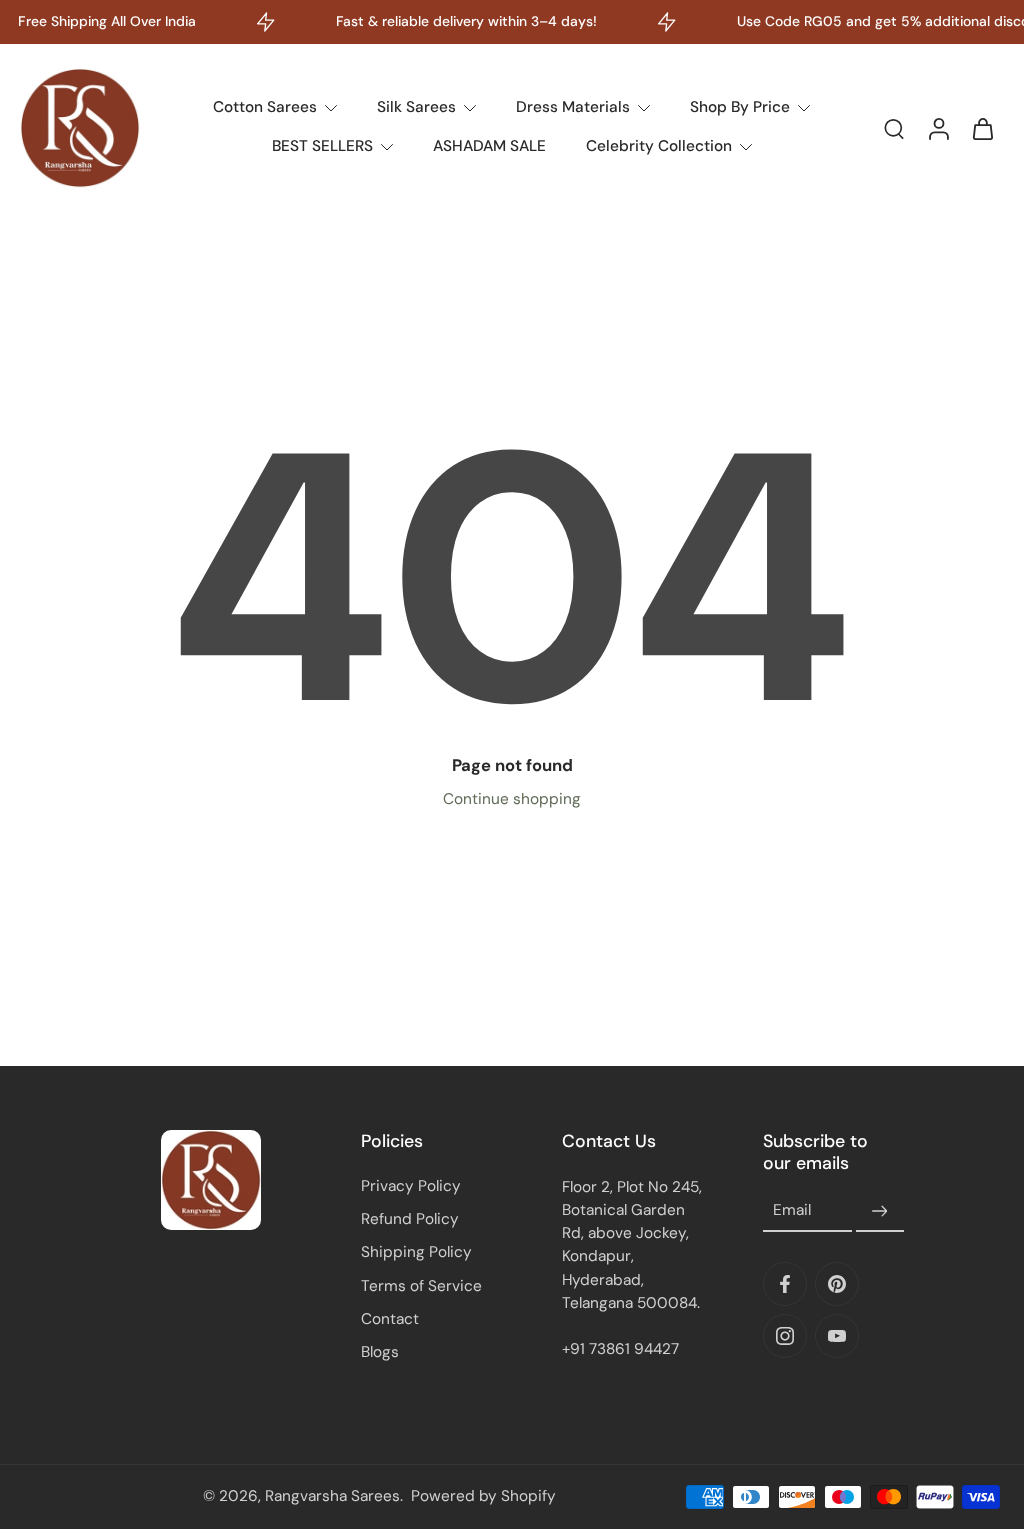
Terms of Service (421, 1286)
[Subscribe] (880, 1211)
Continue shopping (512, 799)
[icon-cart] (982, 128)
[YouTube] (837, 1336)
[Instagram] (785, 1336)
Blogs (380, 1352)
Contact (390, 1319)
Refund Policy (410, 1219)
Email (792, 1211)
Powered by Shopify (483, 1496)
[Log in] (938, 128)
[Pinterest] (837, 1284)
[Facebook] (785, 1284)
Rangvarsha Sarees (332, 1496)
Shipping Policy (416, 1252)
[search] (894, 128)
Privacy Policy (411, 1186)
